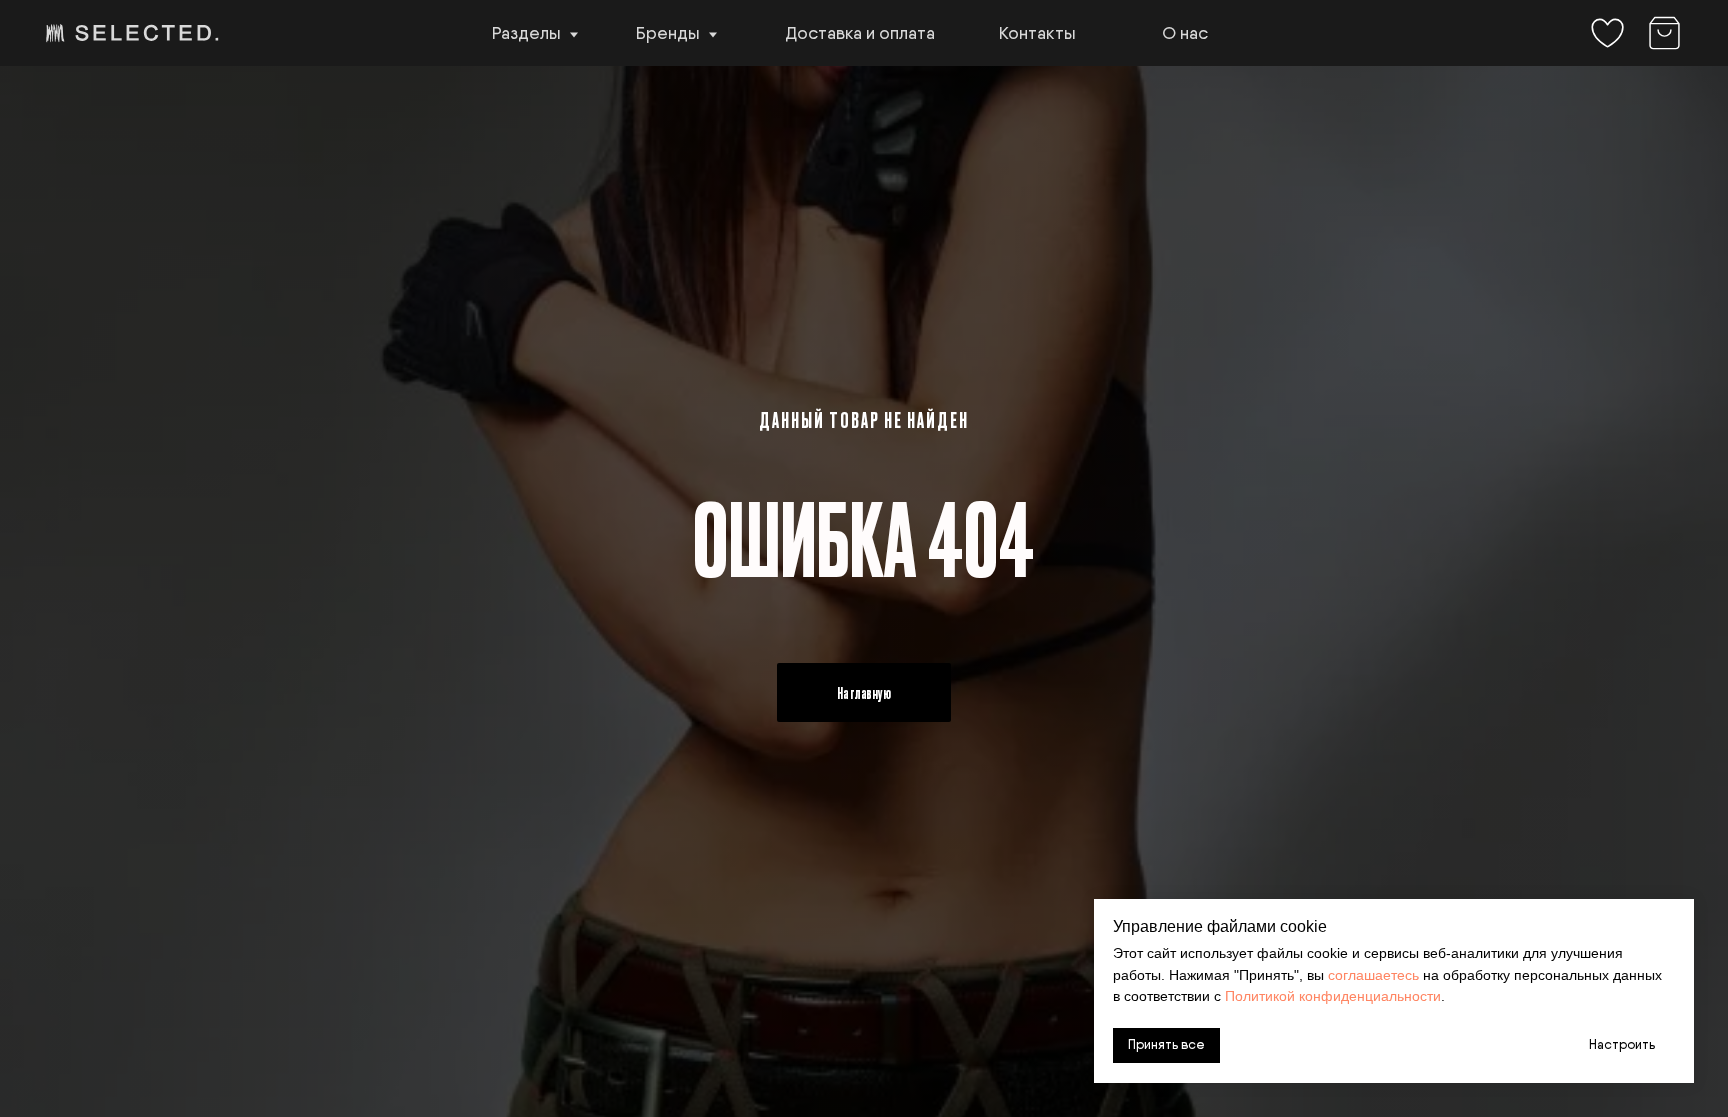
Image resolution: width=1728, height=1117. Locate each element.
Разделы (526, 32)
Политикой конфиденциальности (1333, 996)
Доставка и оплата (860, 32)
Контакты (1037, 32)
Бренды (668, 32)
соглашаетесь (1373, 975)
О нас (1185, 32)
